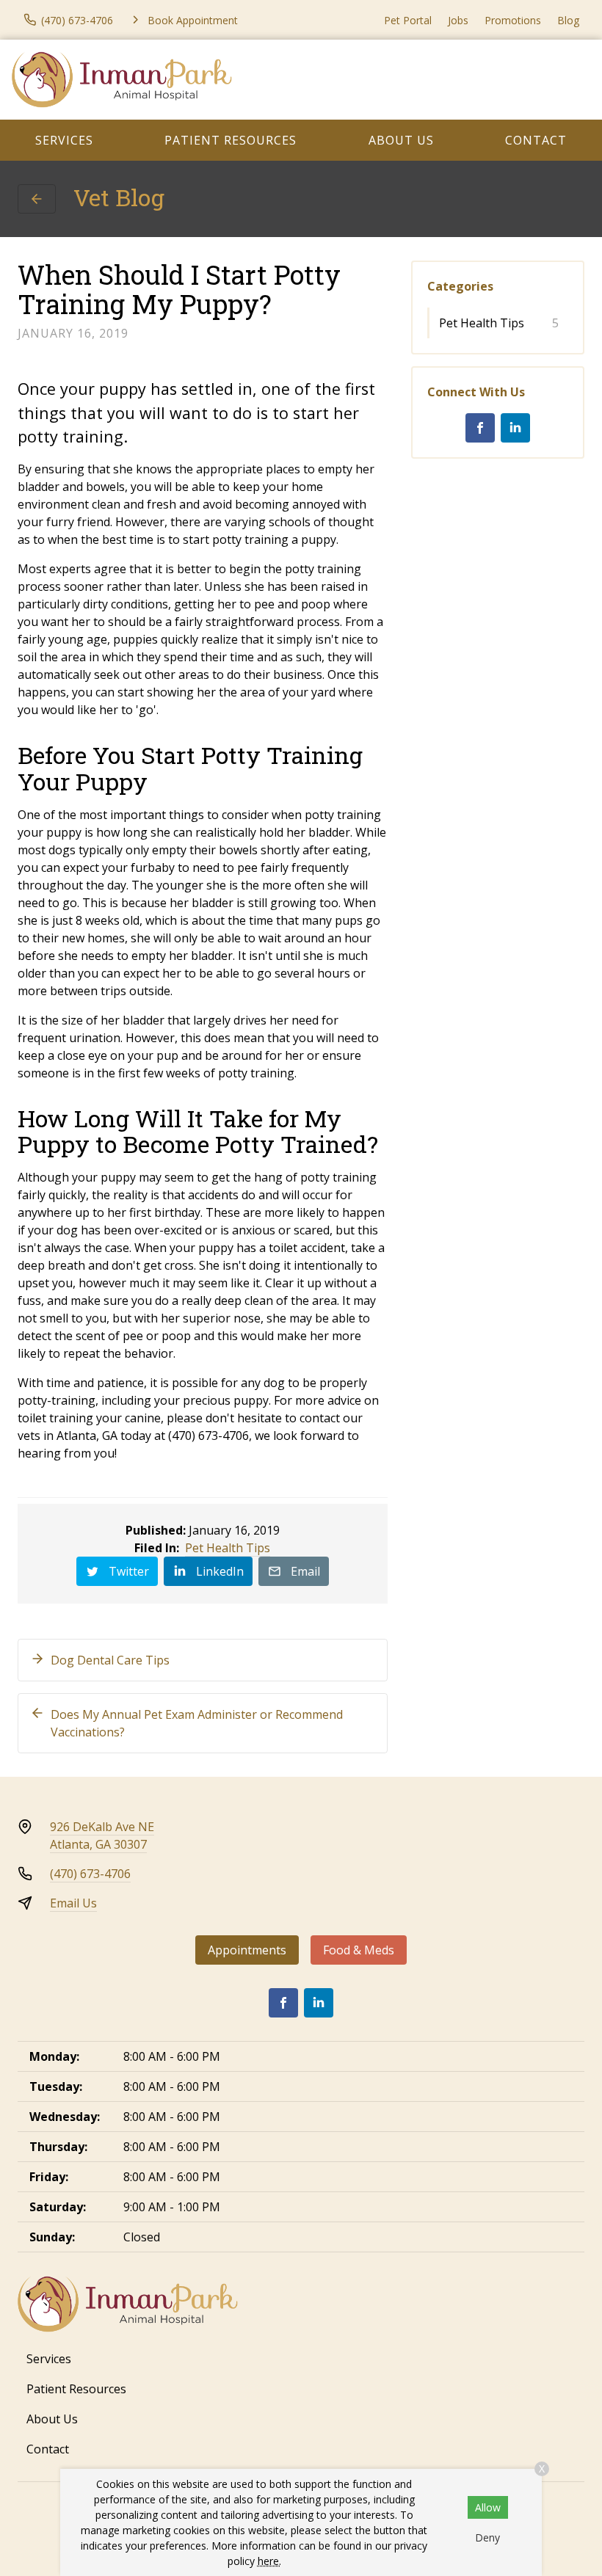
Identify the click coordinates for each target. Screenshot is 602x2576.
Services (64, 140)
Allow (488, 2507)
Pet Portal (408, 20)
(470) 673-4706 (90, 1874)
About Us (401, 140)
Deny (487, 2537)
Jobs (458, 20)
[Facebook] (480, 428)
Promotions (513, 20)
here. (269, 2561)
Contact (536, 140)
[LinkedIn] (515, 428)
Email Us (73, 1903)
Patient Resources (231, 140)
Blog (568, 20)
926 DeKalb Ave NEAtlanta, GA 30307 (102, 1835)
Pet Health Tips (228, 1548)
